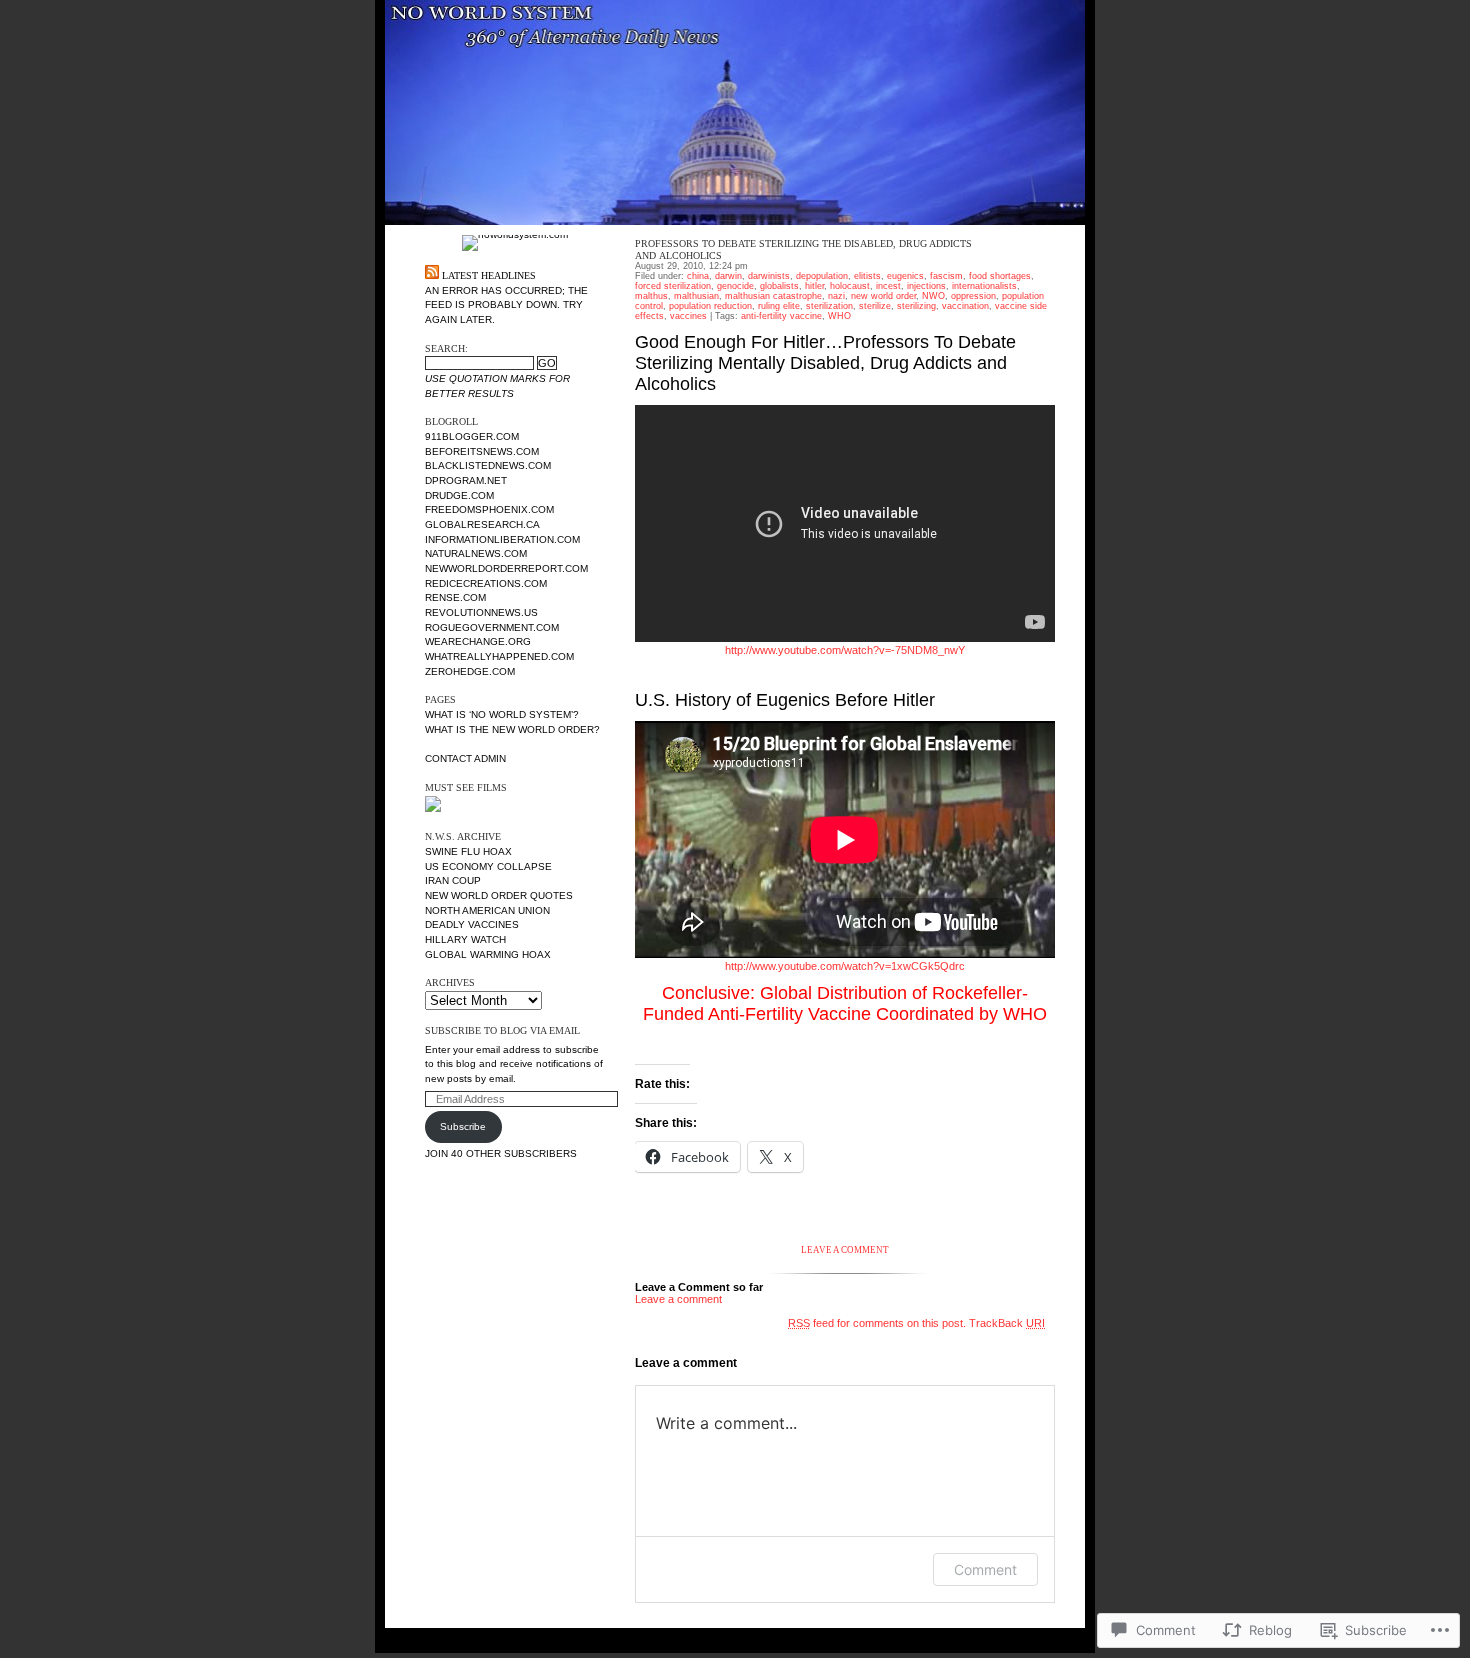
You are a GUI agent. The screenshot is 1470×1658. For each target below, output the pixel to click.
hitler (814, 286)
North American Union (487, 910)
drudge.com (459, 495)
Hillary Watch (465, 939)
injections (926, 286)
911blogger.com (472, 436)
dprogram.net (466, 480)
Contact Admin (465, 758)
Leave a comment (678, 1299)
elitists (867, 276)
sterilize (875, 306)
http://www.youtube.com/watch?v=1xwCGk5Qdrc (845, 966)
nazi (836, 296)
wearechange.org (478, 641)
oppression (973, 296)
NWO (933, 296)
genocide (735, 286)
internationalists (984, 286)
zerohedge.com (470, 671)
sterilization (829, 306)
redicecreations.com (486, 583)
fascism (946, 276)
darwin (728, 276)
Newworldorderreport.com (506, 568)
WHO (839, 316)
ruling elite (779, 306)
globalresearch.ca (482, 524)
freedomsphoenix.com (489, 509)
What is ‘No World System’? (502, 714)
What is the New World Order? (512, 729)
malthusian (696, 296)
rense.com (455, 597)
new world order (883, 296)
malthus (651, 296)
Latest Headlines (489, 275)
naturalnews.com (476, 553)
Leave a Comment (845, 1250)
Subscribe (463, 1126)
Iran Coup (453, 880)
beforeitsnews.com (482, 451)
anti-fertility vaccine (781, 316)
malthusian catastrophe (773, 296)
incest (888, 286)
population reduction (710, 306)
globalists (779, 286)
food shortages (1000, 276)
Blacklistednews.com (488, 465)
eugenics (905, 276)
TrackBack (1007, 1323)
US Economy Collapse (488, 866)
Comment (985, 1569)
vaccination (965, 306)
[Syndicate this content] (432, 275)
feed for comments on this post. (877, 1323)
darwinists (769, 276)
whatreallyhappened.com (499, 656)
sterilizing (916, 306)
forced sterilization (673, 286)
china (698, 276)
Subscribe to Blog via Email (502, 1030)
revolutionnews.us (481, 612)
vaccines (688, 316)
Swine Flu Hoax (468, 851)
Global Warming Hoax (488, 954)
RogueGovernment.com (492, 627)
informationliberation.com (502, 539)
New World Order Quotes (499, 895)
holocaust (850, 286)
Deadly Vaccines (472, 924)
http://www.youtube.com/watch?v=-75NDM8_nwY (845, 650)
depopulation (822, 276)
